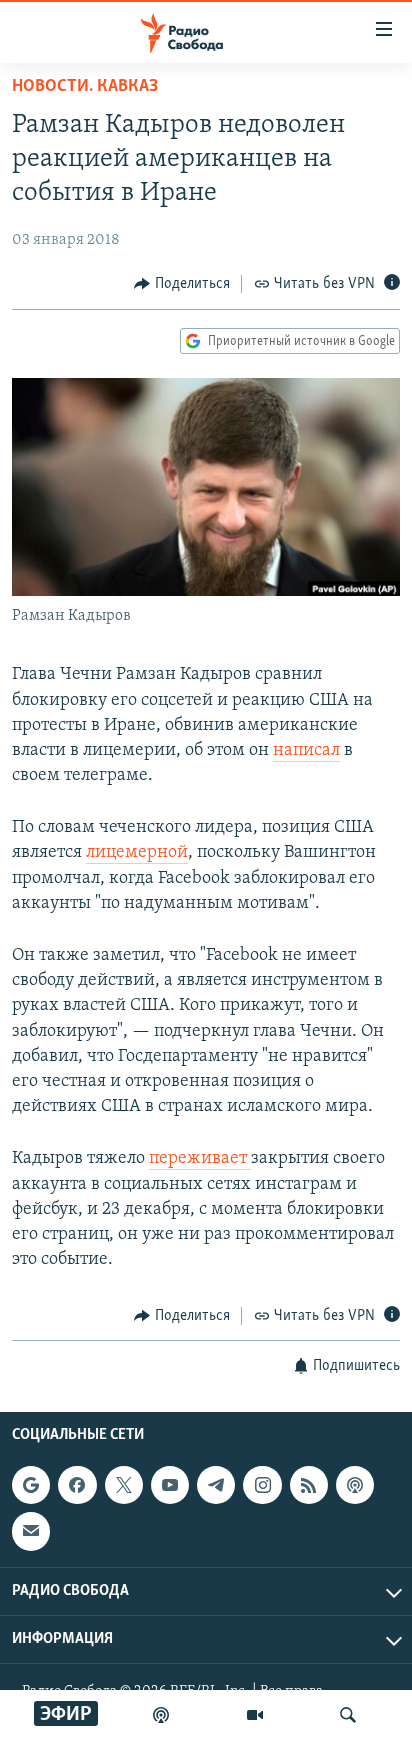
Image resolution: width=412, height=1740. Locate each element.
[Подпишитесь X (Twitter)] (124, 1485)
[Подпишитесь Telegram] (216, 1485)
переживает (200, 1159)
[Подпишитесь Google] (31, 1485)
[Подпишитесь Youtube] (170, 1485)
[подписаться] (31, 1531)
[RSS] (309, 1485)
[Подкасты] (355, 1485)
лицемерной (137, 853)
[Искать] (348, 1715)
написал (306, 751)
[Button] (182, 284)
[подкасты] (161, 1715)
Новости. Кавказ (85, 87)
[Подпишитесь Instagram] (262, 1485)
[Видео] (255, 1715)
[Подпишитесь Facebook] (77, 1485)
